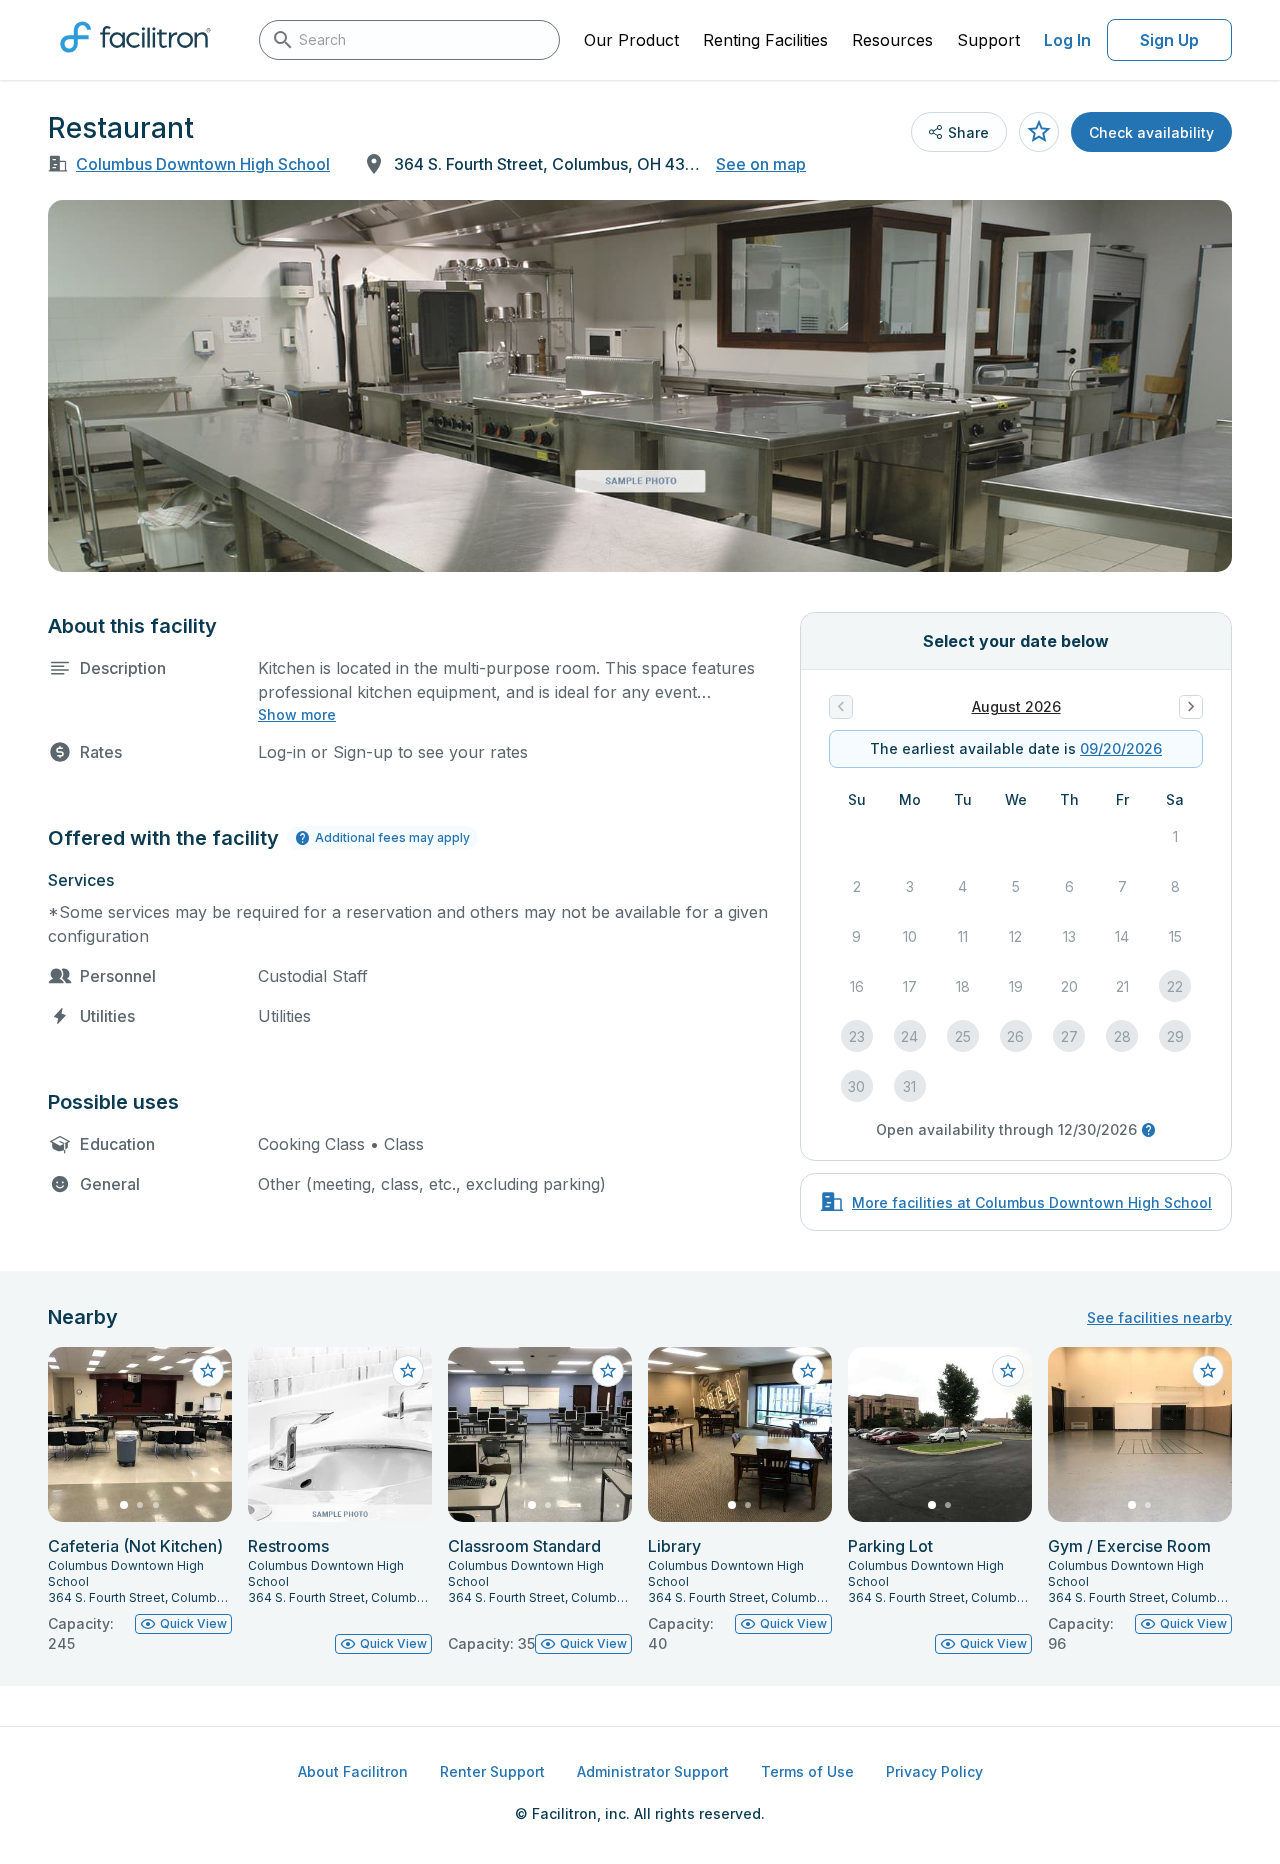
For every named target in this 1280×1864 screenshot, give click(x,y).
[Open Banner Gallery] (640, 386)
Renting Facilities (765, 40)
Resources (892, 40)
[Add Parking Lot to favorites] (1008, 1371)
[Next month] (1191, 707)
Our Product (631, 40)
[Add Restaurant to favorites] (1039, 132)
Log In (1067, 40)
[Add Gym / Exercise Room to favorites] (1208, 1371)
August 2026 (1016, 706)
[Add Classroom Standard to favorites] (608, 1371)
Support (988, 40)
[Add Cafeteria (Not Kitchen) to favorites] (208, 1371)
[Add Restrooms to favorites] (408, 1371)
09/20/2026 (1121, 748)
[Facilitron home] (135, 59)
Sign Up (1169, 40)
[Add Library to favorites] (808, 1371)
